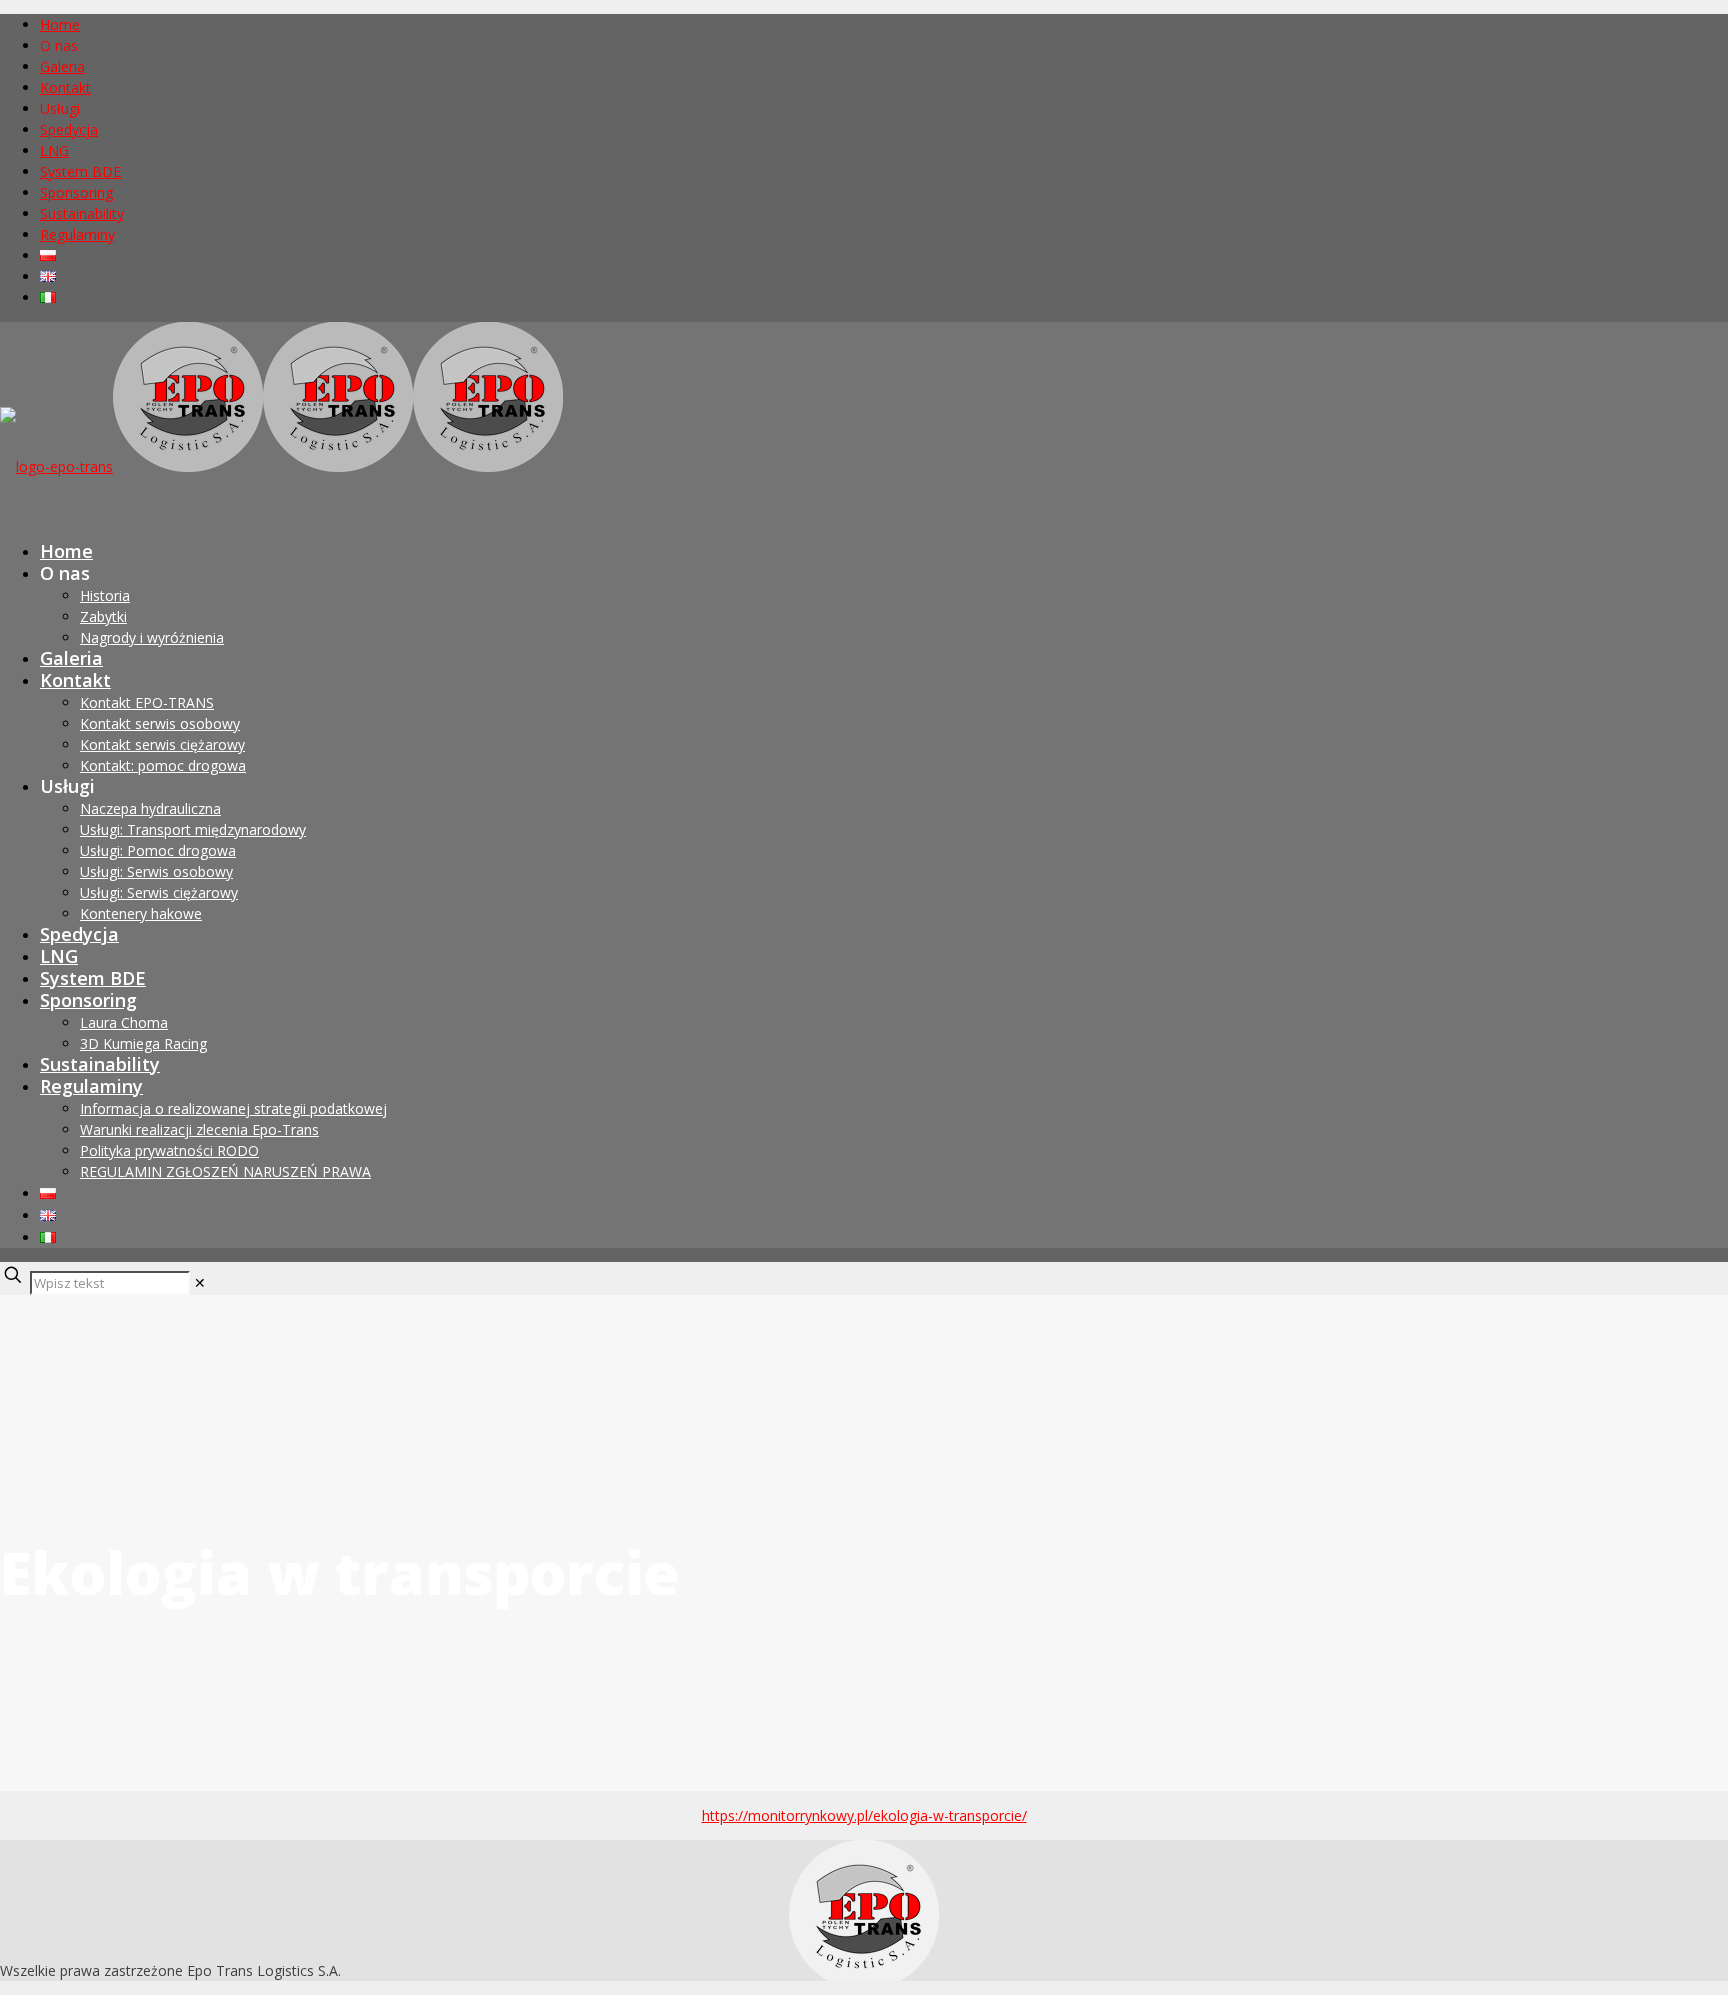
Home (60, 24)
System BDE (80, 171)
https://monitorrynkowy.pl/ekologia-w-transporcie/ (864, 1815)
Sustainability (82, 213)
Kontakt (65, 87)
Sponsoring (76, 192)
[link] (200, 1282)
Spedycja (69, 129)
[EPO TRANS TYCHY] (281, 466)
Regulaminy (77, 234)
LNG (54, 150)
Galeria (62, 66)
